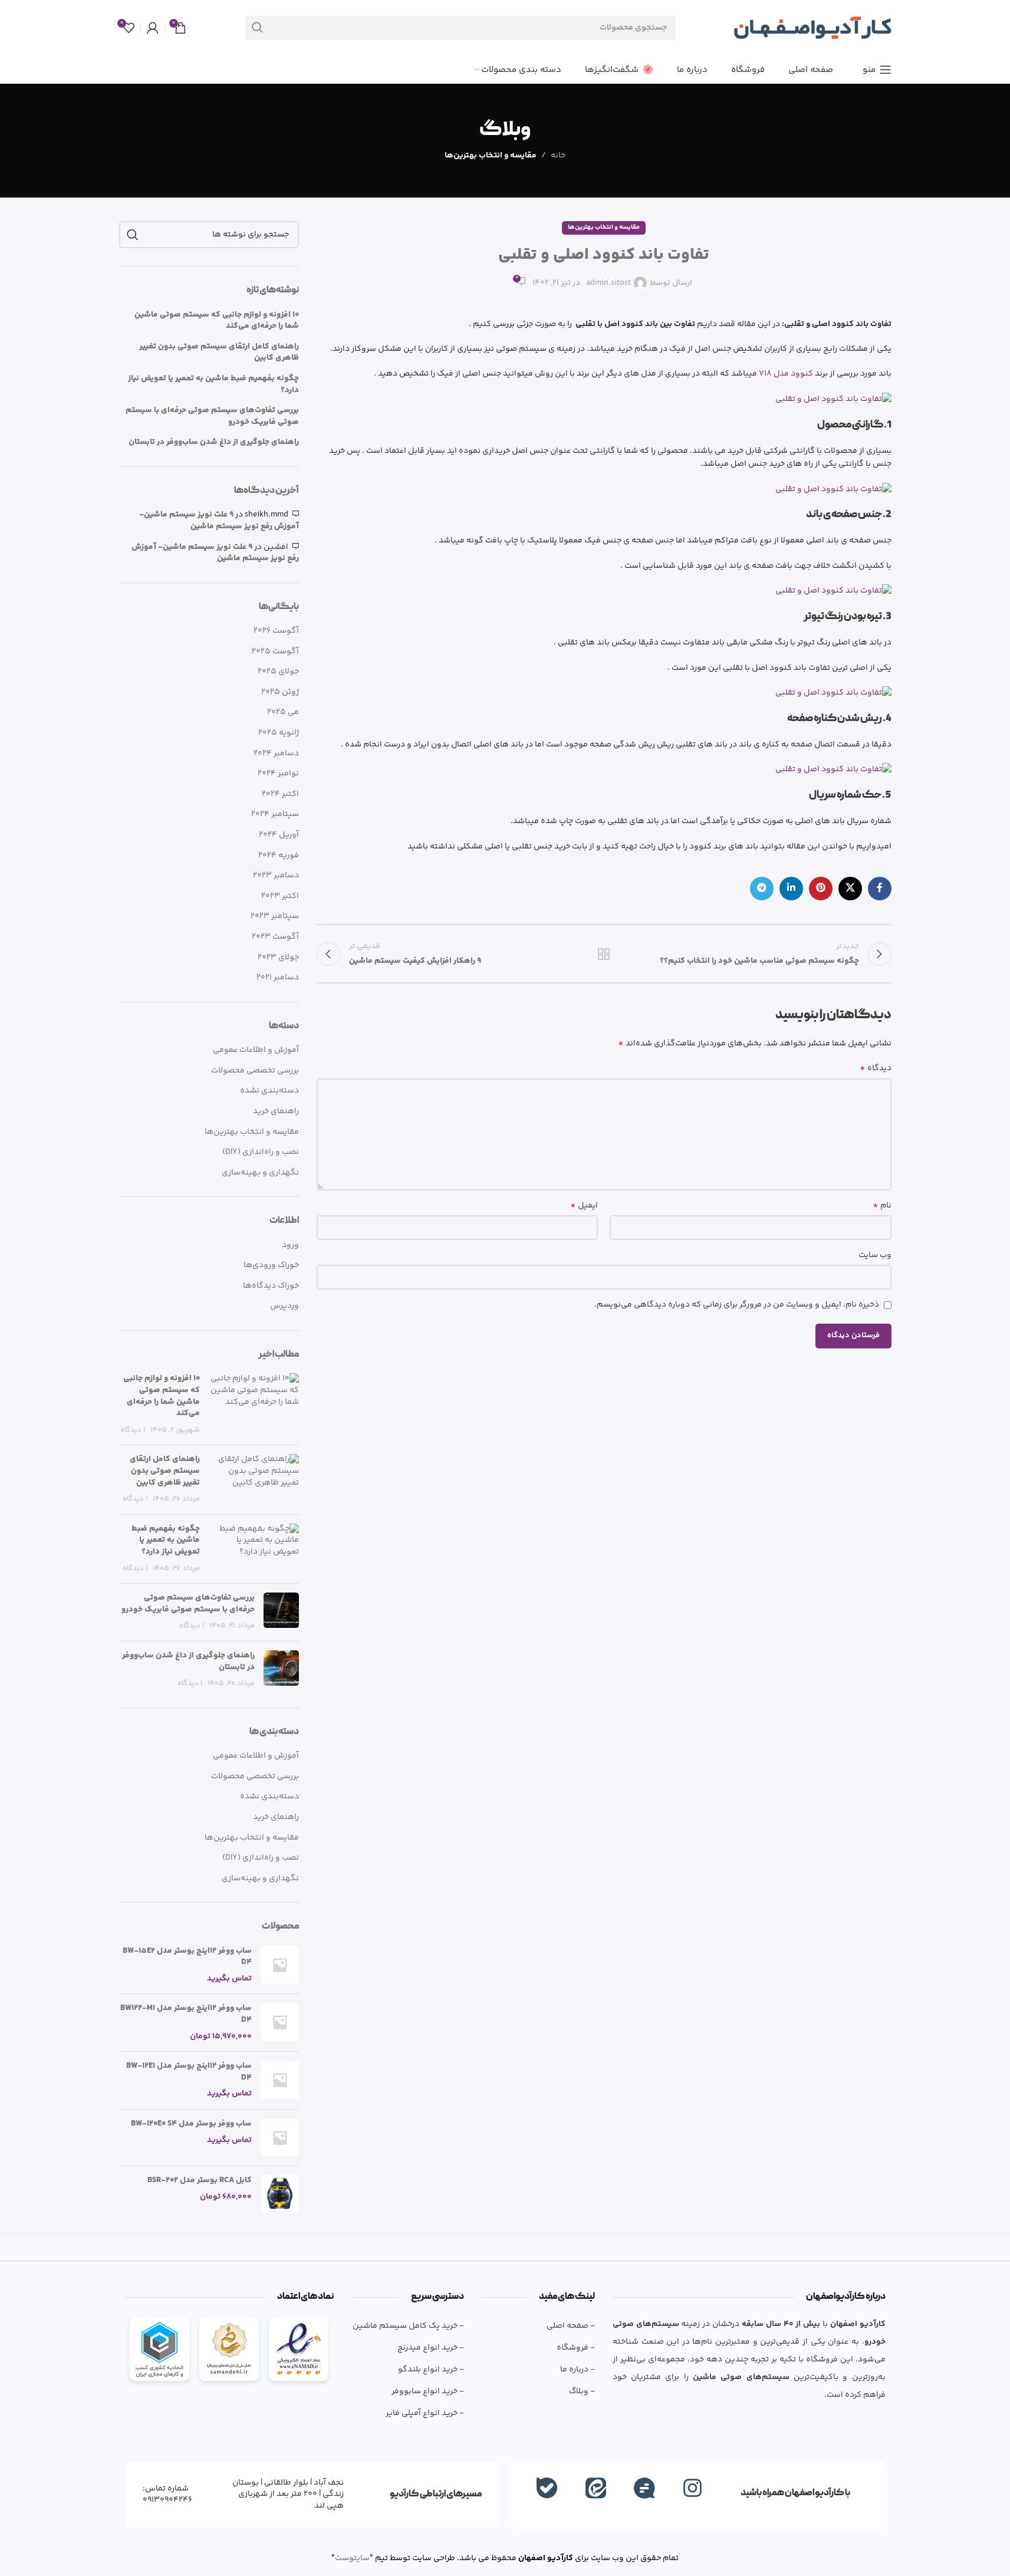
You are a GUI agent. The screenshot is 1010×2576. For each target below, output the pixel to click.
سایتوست (352, 2558)
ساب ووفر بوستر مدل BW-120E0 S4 (191, 2124)
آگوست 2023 (275, 937)
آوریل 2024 (279, 835)
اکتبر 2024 (280, 795)
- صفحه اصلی (570, 2326)
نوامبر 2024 (278, 774)
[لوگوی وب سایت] (812, 28)
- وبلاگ (582, 2391)
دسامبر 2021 (278, 978)
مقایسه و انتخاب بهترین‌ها (491, 156)
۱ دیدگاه (133, 1430)
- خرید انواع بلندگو (431, 2370)
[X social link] (850, 889)
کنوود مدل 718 (786, 374)
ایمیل (584, 1206)
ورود (290, 1245)
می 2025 (283, 713)
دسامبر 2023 (276, 876)
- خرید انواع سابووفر (428, 2391)
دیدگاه (876, 1068)
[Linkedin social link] (791, 889)
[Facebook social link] (880, 889)
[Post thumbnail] (254, 1404)
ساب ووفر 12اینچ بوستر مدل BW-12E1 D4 (189, 2072)
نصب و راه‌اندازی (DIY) (261, 1153)
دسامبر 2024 (276, 754)
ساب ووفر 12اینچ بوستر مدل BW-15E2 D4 (187, 1957)
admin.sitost (608, 283)
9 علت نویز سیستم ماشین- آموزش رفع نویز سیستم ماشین (219, 521)
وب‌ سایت (875, 1255)
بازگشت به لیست (604, 954)
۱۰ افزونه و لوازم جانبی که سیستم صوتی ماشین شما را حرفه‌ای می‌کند (217, 321)
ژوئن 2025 (280, 693)
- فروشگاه (575, 2348)
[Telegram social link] (762, 889)
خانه (558, 156)
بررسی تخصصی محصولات (255, 1071)
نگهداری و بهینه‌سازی (260, 1173)
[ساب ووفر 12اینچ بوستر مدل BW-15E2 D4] (280, 1965)
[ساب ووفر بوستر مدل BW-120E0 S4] (280, 2138)
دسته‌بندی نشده (269, 1091)
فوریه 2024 (279, 856)
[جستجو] (257, 28)
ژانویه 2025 (279, 733)
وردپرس (284, 1306)
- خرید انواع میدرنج (431, 2348)
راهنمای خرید (276, 1112)
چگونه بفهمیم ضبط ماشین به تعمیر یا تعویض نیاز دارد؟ (213, 385)
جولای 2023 (278, 958)
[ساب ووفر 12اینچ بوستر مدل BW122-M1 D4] (280, 2023)
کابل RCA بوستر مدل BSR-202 (200, 2181)
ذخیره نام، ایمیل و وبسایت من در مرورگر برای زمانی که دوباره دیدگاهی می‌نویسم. (737, 1305)
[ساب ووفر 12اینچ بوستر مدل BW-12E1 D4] (280, 2080)
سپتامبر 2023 (275, 917)
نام (882, 1206)
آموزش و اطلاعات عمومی (256, 1051)
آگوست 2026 (276, 631)
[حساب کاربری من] (153, 28)
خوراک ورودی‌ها (271, 1265)
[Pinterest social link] (821, 889)
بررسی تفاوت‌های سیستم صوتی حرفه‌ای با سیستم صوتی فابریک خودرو (212, 417)
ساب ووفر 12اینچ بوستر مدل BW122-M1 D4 (186, 2014)
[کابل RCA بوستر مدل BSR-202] (280, 2194)
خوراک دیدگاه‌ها (271, 1286)
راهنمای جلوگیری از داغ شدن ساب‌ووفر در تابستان (214, 443)
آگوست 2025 (275, 652)
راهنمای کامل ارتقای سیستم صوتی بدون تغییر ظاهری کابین (219, 353)
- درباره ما (577, 2370)
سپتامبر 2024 (275, 815)
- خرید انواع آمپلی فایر (425, 2413)
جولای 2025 (278, 672)
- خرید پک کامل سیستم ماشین (408, 2326)
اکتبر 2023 (280, 897)
